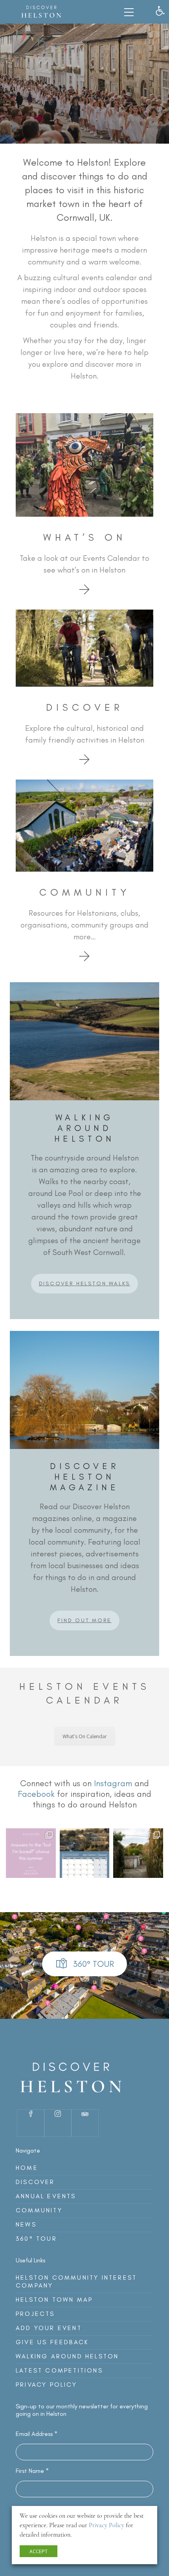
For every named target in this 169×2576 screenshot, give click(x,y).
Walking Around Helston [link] (67, 2356)
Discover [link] (35, 2182)
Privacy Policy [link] (46, 2385)
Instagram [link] (113, 1783)
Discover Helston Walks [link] (85, 1283)
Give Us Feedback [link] (52, 2342)
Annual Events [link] (46, 2196)
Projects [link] (35, 2314)
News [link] (26, 2224)
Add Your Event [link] (49, 2328)
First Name (32, 2471)
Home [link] (27, 2168)
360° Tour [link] (36, 2239)
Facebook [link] (36, 1794)
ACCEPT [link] (39, 2551)
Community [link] (39, 2210)
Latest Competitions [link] (59, 2370)
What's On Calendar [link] (85, 1736)
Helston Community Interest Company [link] (76, 2281)
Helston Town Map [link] (54, 2300)
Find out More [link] (84, 1620)
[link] (160, 11)
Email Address (37, 2434)
